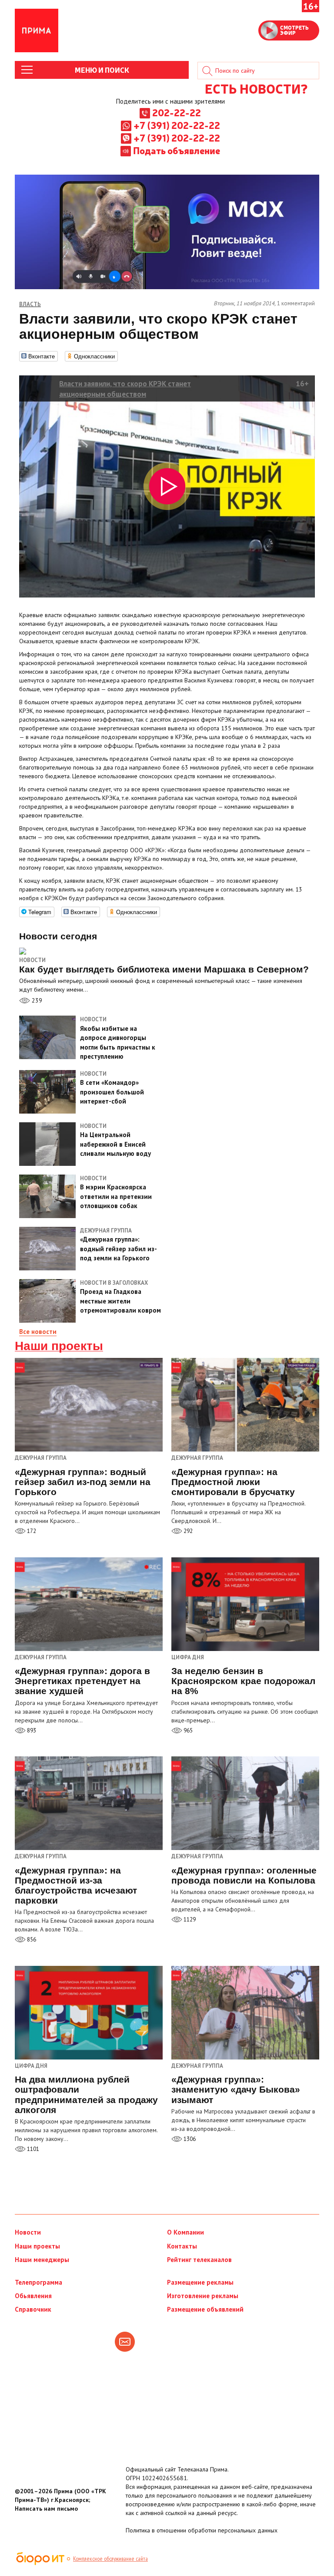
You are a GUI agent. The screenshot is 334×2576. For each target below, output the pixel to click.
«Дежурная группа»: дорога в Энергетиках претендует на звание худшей (82, 1681)
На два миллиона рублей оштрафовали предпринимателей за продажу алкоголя (86, 2094)
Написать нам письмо (46, 2508)
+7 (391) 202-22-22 (177, 125)
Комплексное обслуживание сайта (110, 2559)
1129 (189, 1919)
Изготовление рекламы (203, 2296)
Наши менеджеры (42, 2260)
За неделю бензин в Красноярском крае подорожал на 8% (243, 1681)
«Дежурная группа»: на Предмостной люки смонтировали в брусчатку (233, 1482)
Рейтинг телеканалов (199, 2260)
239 (36, 1000)
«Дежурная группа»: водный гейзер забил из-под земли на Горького (83, 1482)
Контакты (182, 2246)
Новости (32, 960)
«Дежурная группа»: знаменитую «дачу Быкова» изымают (236, 2089)
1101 (32, 2149)
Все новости (38, 1332)
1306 (189, 2139)
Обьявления (33, 2296)
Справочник (33, 2309)
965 (187, 1730)
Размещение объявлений (205, 2309)
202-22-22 (177, 112)
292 (187, 1531)
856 (31, 1940)
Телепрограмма (38, 2282)
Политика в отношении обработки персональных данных (202, 2530)
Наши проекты (59, 1346)
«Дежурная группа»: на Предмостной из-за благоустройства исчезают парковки (76, 1885)
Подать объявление (177, 150)
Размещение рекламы (200, 2282)
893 (31, 1730)
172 (31, 1531)
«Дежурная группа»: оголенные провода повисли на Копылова (244, 1875)
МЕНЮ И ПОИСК (102, 70)
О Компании (185, 2232)
